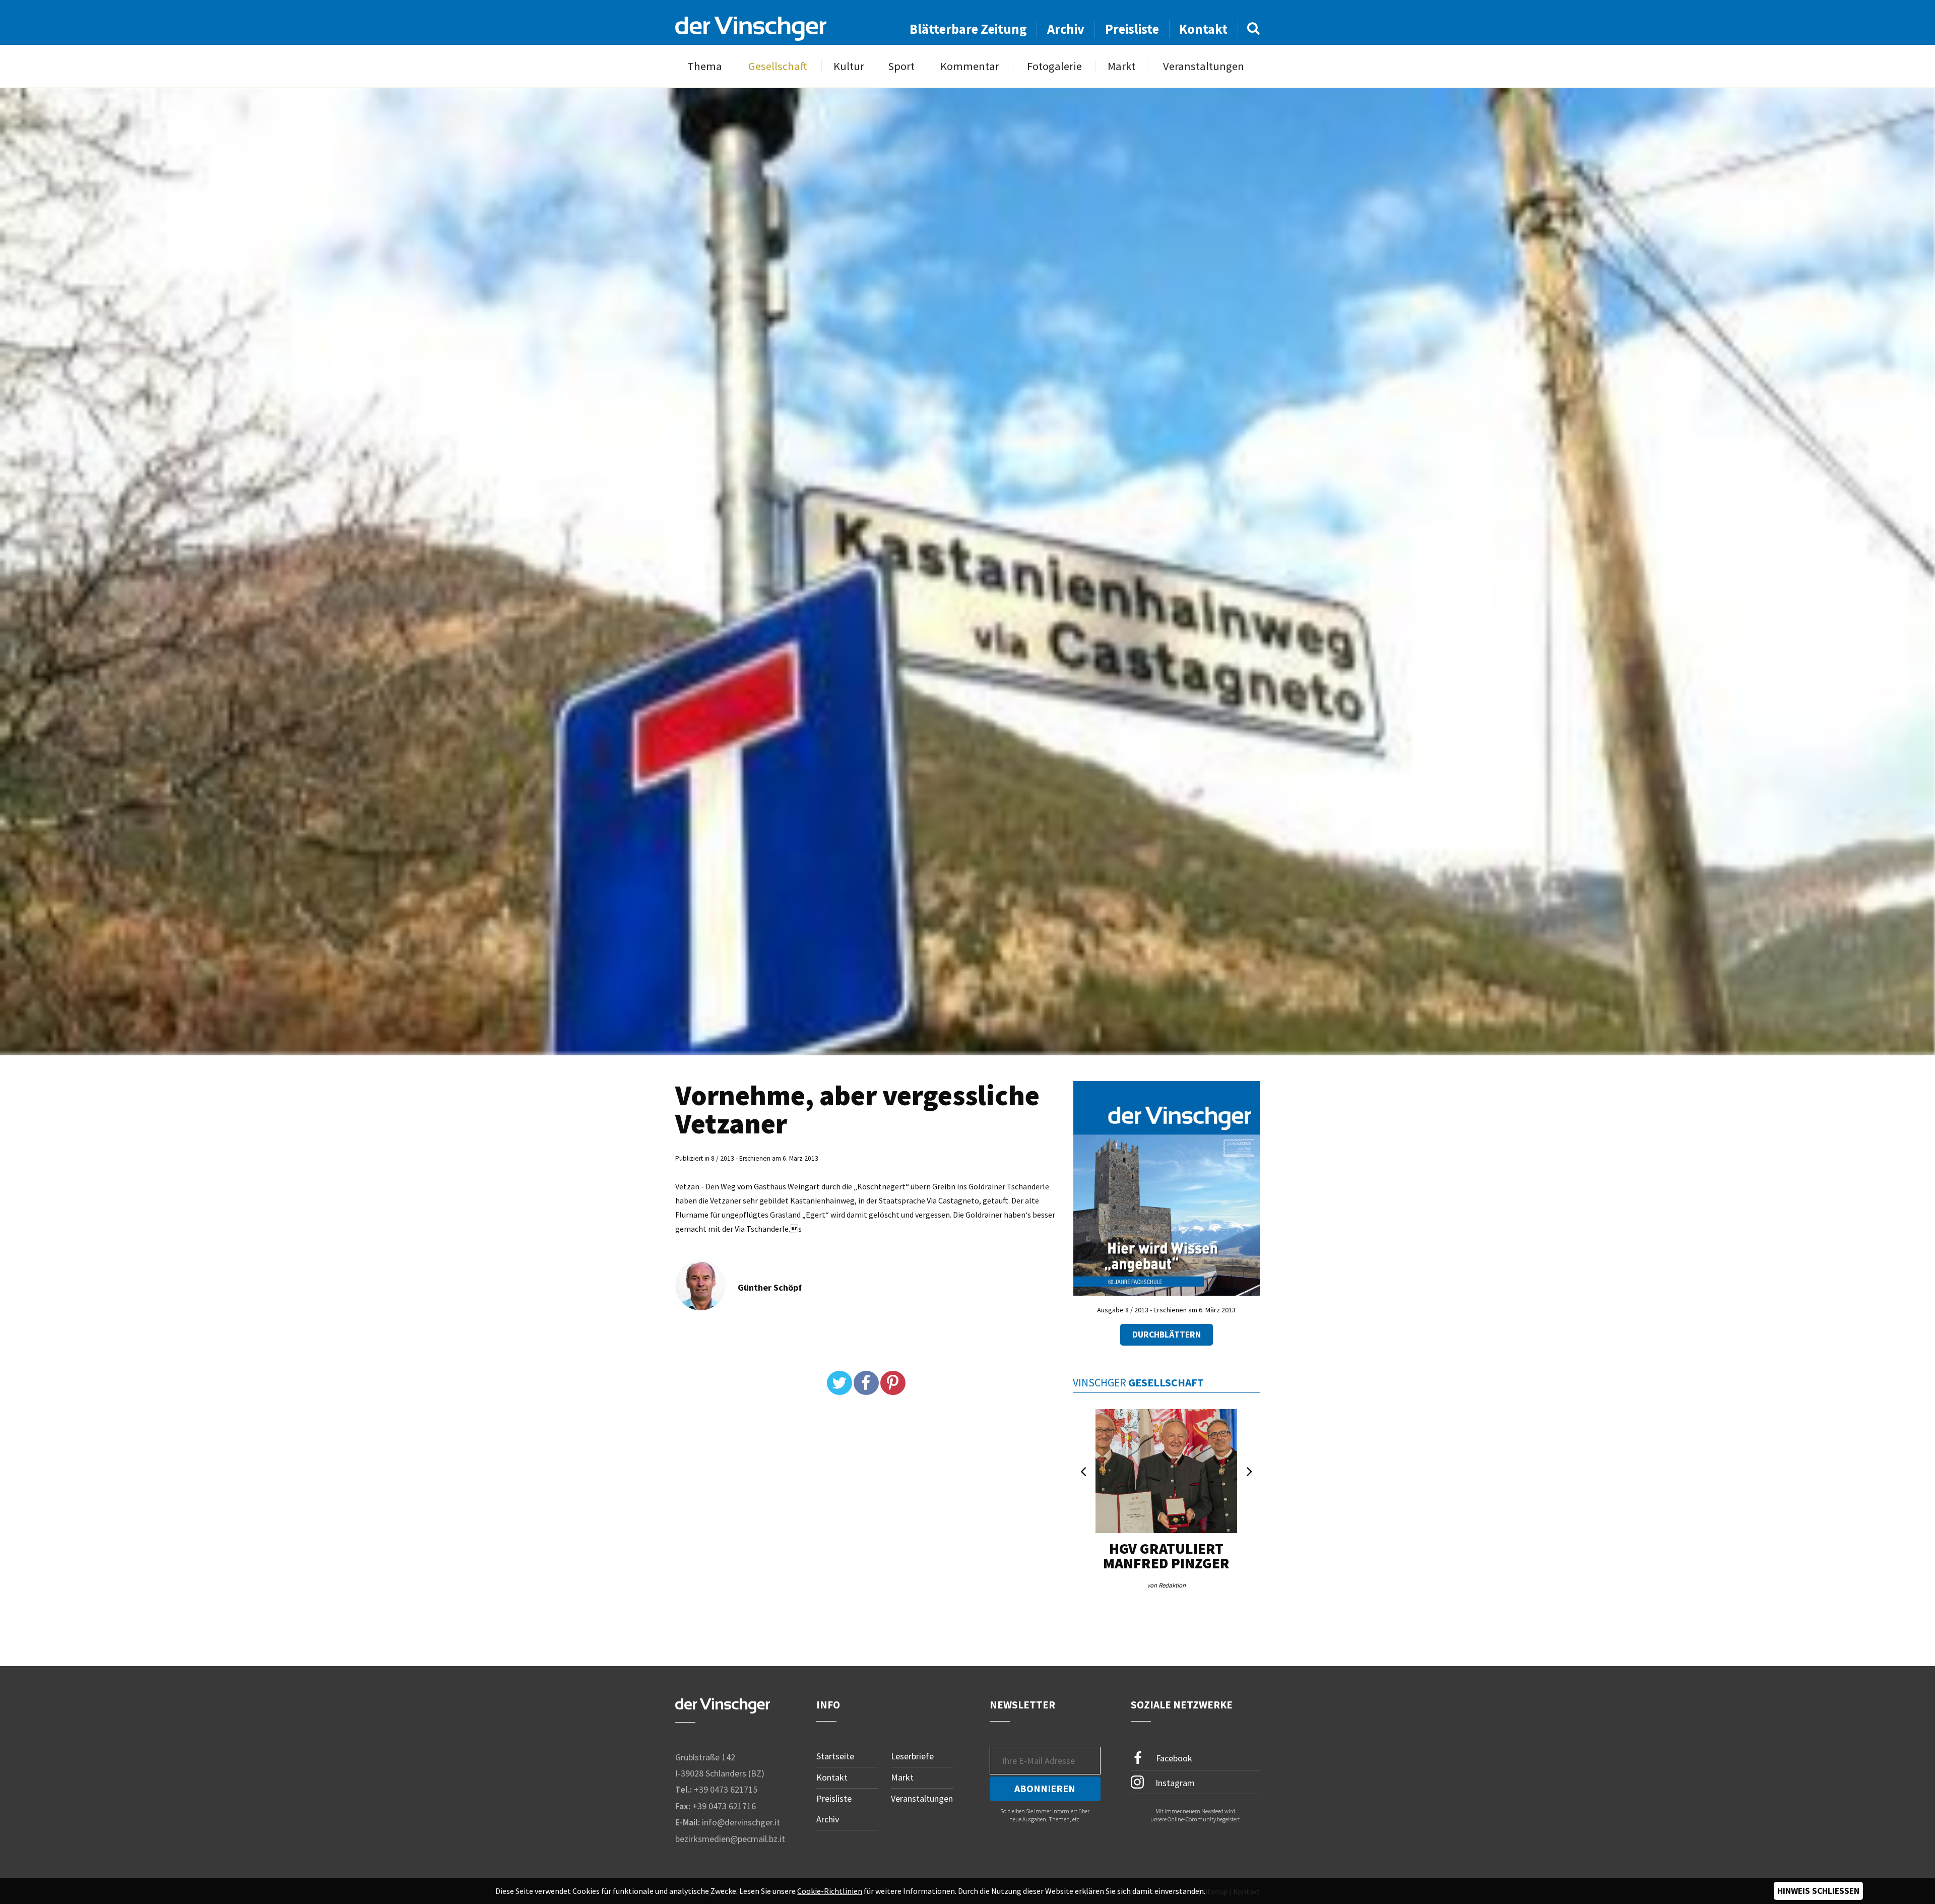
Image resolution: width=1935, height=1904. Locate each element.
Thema (705, 66)
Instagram (1174, 1783)
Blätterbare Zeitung (968, 29)
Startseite (835, 1756)
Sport (901, 66)
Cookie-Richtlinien (830, 1891)
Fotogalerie (1054, 66)
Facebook (1173, 1758)
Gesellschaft (778, 66)
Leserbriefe (912, 1756)
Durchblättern (1167, 1335)
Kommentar (970, 66)
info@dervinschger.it (741, 1822)
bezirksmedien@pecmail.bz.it (730, 1839)
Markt (1121, 66)
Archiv (1066, 29)
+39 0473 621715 (726, 1789)
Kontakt (1203, 29)
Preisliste (1132, 29)
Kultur (849, 66)
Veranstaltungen (1204, 66)
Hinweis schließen (1818, 1891)
